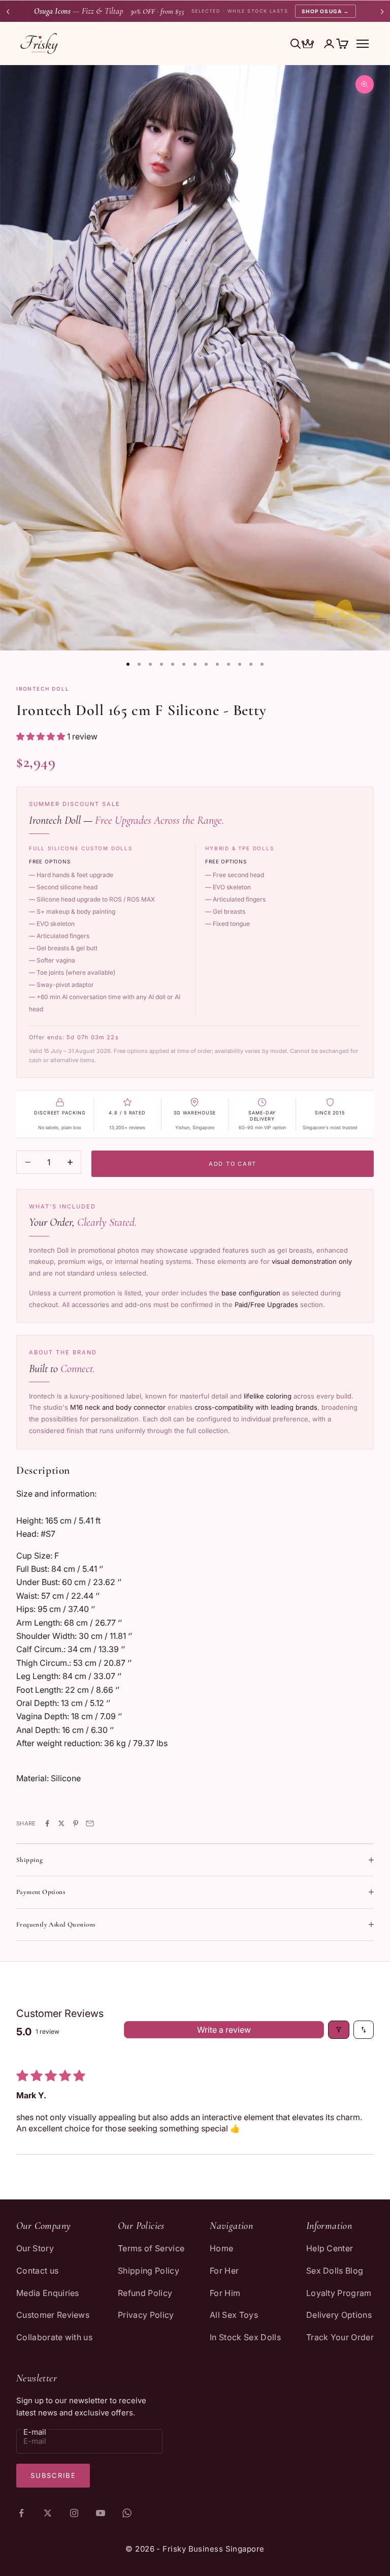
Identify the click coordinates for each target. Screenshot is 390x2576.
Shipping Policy (149, 2271)
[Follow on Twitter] (48, 2513)
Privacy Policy (146, 2315)
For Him (225, 2293)
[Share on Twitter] (61, 1823)
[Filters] (339, 2030)
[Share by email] (90, 1823)
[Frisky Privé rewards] (308, 45)
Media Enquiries (48, 2293)
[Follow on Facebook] (21, 2513)
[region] (195, 358)
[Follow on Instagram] (74, 2513)
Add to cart (233, 1164)
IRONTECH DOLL (43, 689)
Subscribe (53, 2475)
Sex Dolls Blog (335, 2271)
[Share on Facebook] (47, 1823)
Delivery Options (339, 2315)
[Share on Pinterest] (76, 1823)
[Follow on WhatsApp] (127, 2513)
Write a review (224, 2030)
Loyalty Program (339, 2293)
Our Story (35, 2248)
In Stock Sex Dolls (245, 2337)
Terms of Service (151, 2248)
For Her (224, 2271)
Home (221, 2248)
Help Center (330, 2248)
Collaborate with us (54, 2337)
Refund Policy (145, 2293)
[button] (42, 736)
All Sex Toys (234, 2315)
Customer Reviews (53, 2315)
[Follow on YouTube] (101, 2513)
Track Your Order (340, 2337)
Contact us (37, 2271)
